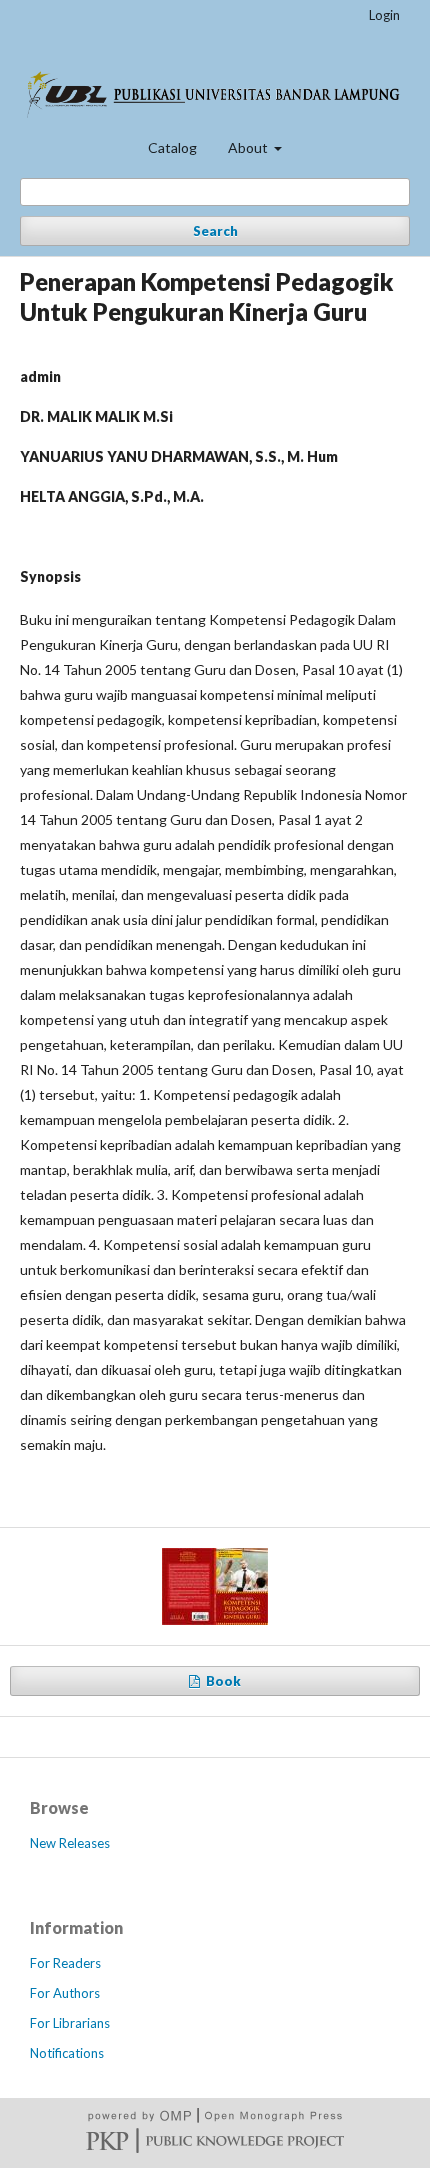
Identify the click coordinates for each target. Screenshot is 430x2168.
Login (384, 15)
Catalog (172, 147)
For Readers (65, 1963)
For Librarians (70, 2023)
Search (215, 231)
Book (222, 1681)
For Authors (65, 1993)
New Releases (70, 1843)
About (249, 147)
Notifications (67, 2053)
